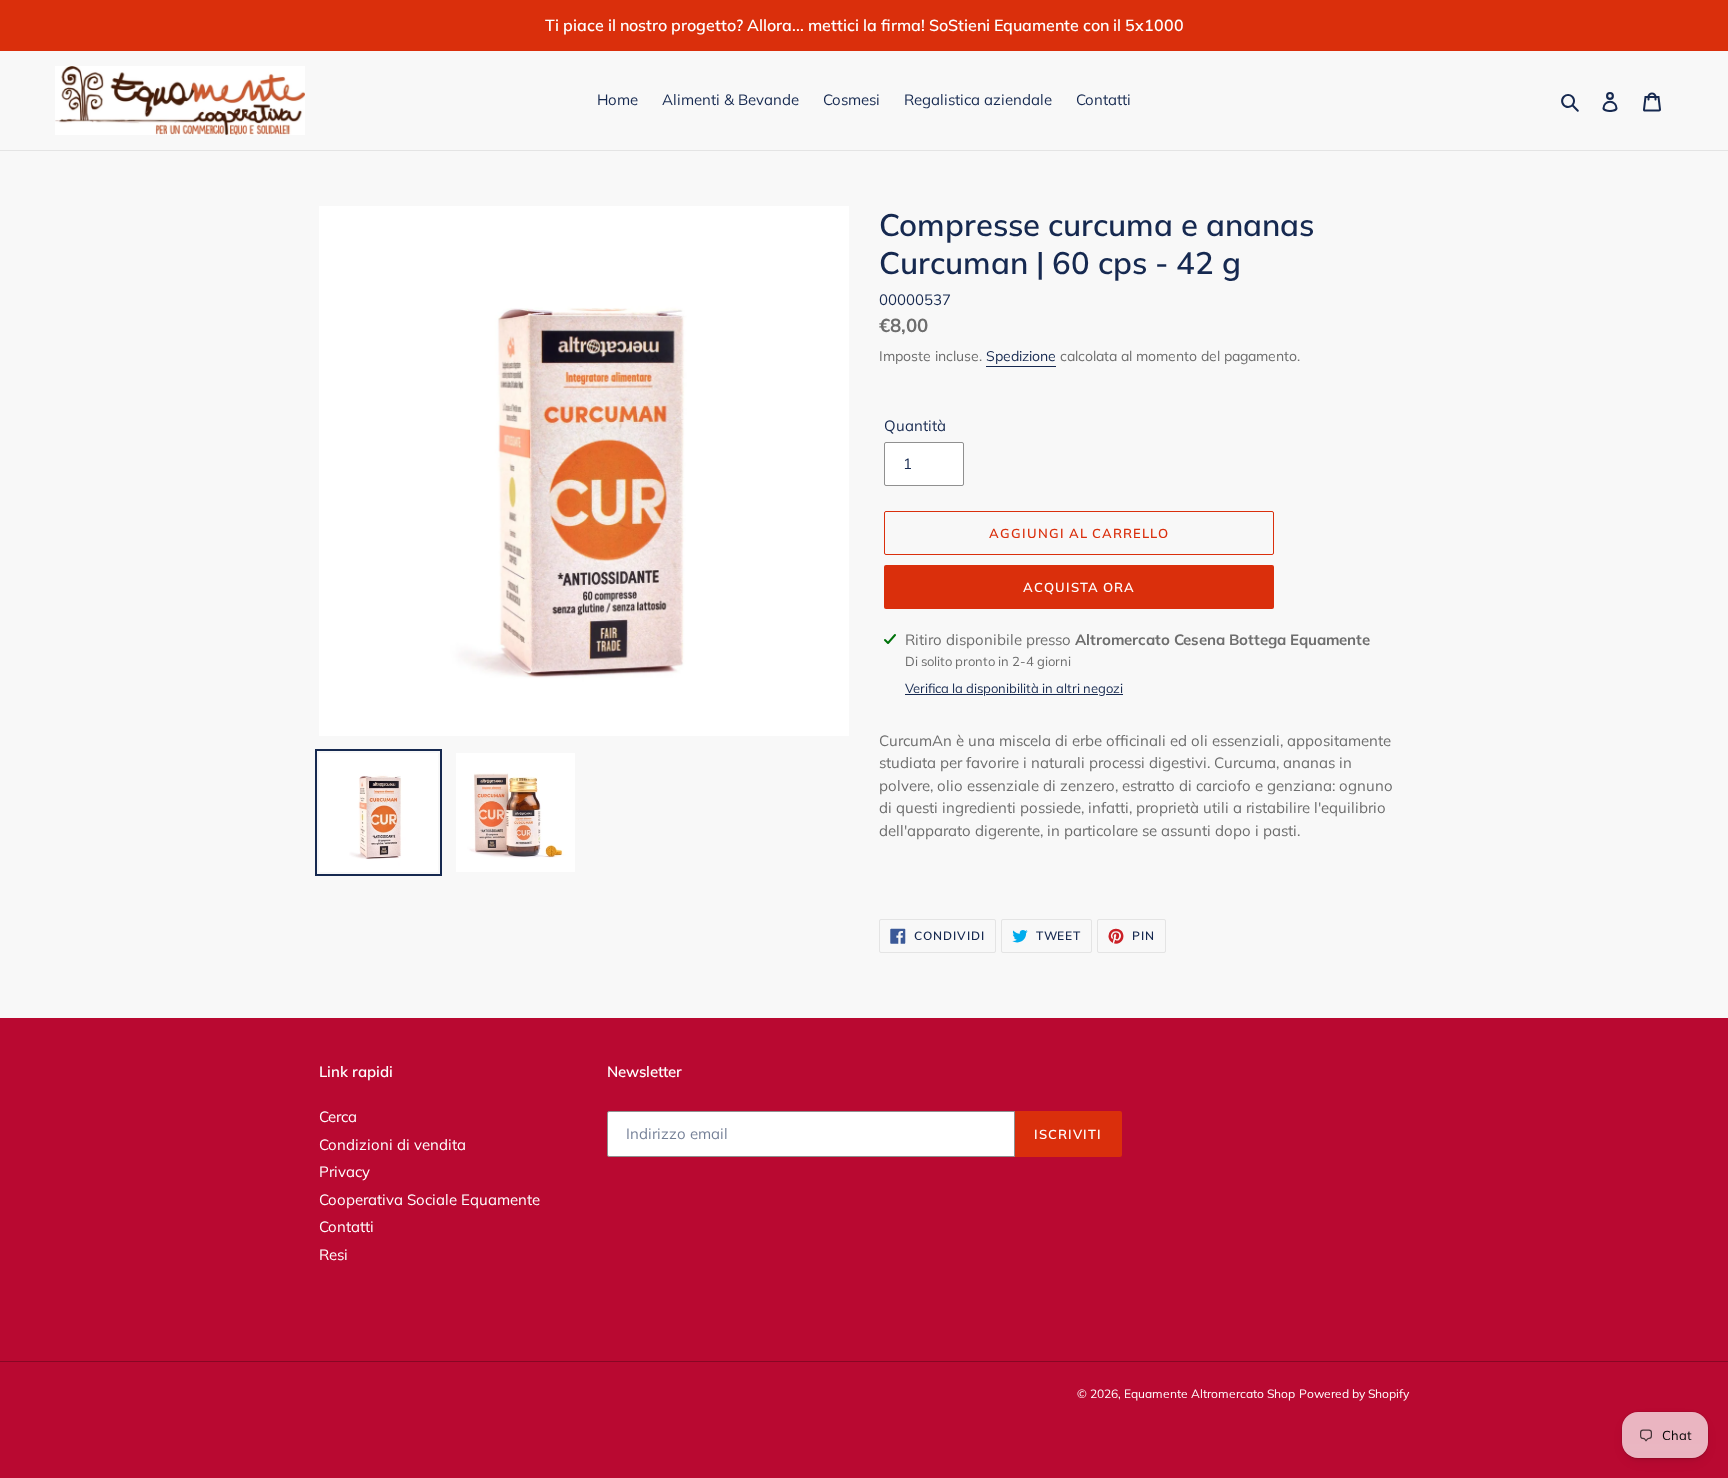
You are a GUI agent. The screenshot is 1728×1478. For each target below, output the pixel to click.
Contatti (346, 1226)
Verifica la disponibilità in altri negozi (1014, 688)
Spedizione (1021, 356)
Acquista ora (1079, 587)
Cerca (338, 1116)
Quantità (915, 425)
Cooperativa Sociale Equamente (429, 1199)
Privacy (344, 1171)
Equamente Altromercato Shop (1209, 1393)
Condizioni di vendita (392, 1144)
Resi (333, 1254)
